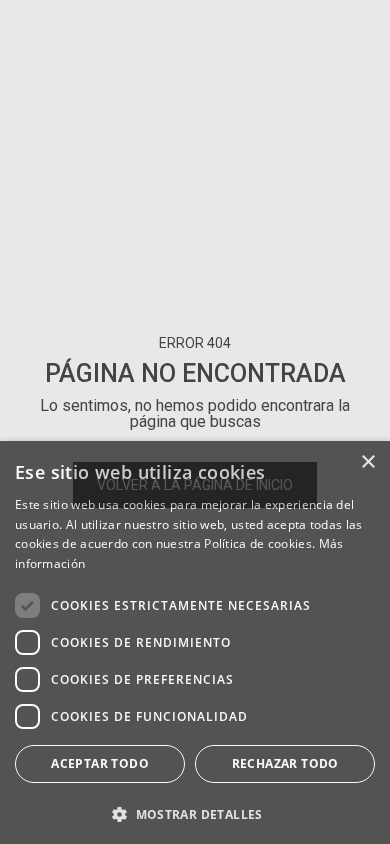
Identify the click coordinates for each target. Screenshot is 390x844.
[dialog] (195, 642)
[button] (195, 812)
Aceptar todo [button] (100, 763)
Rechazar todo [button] (285, 763)
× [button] (367, 462)
